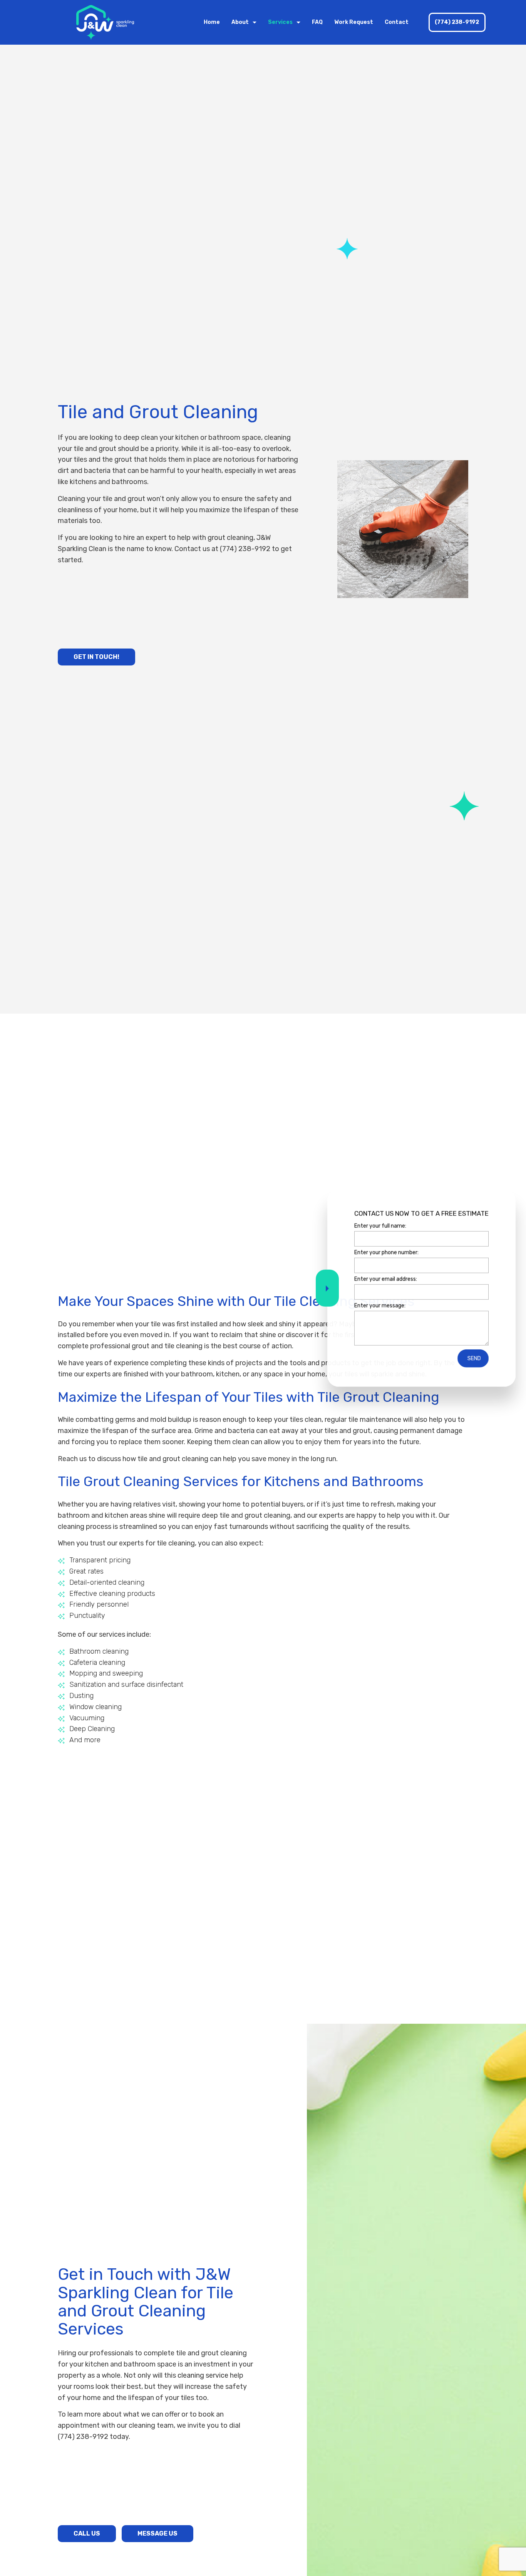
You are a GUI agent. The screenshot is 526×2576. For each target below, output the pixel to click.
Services (280, 22)
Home (212, 22)
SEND (474, 1358)
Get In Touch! (96, 657)
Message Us (157, 2533)
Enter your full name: (380, 1226)
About (240, 22)
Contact (397, 22)
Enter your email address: (386, 1279)
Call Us (87, 2533)
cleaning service (203, 2375)
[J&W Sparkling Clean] (105, 22)
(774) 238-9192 (457, 22)
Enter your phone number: (386, 1252)
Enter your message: (380, 1306)
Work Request (354, 22)
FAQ (317, 22)
